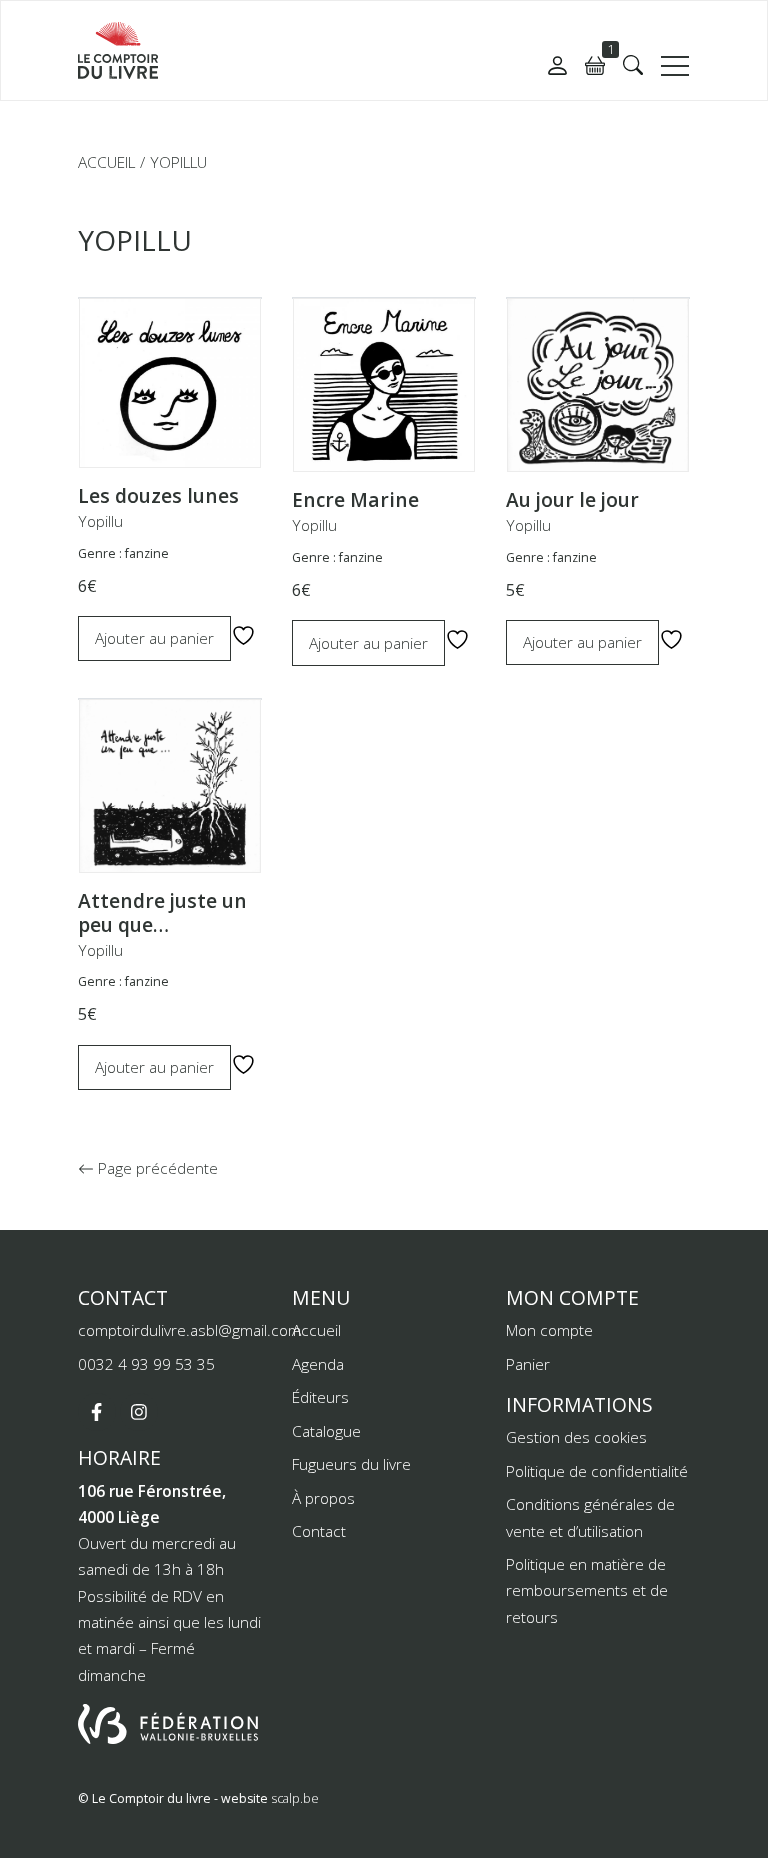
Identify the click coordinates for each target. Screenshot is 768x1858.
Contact (319, 1531)
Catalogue (326, 1431)
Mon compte (549, 1330)
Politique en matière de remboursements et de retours (587, 1590)
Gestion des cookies (576, 1437)
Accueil (106, 162)
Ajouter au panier (154, 638)
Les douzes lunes (158, 496)
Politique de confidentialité (597, 1471)
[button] (633, 65)
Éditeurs (320, 1397)
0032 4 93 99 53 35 (146, 1364)
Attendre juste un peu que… (162, 913)
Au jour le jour (572, 500)
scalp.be (295, 1798)
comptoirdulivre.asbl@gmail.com (189, 1330)
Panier (528, 1364)
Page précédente (156, 1168)
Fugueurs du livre (351, 1464)
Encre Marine (355, 500)
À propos (323, 1498)
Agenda (318, 1364)
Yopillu (100, 521)
